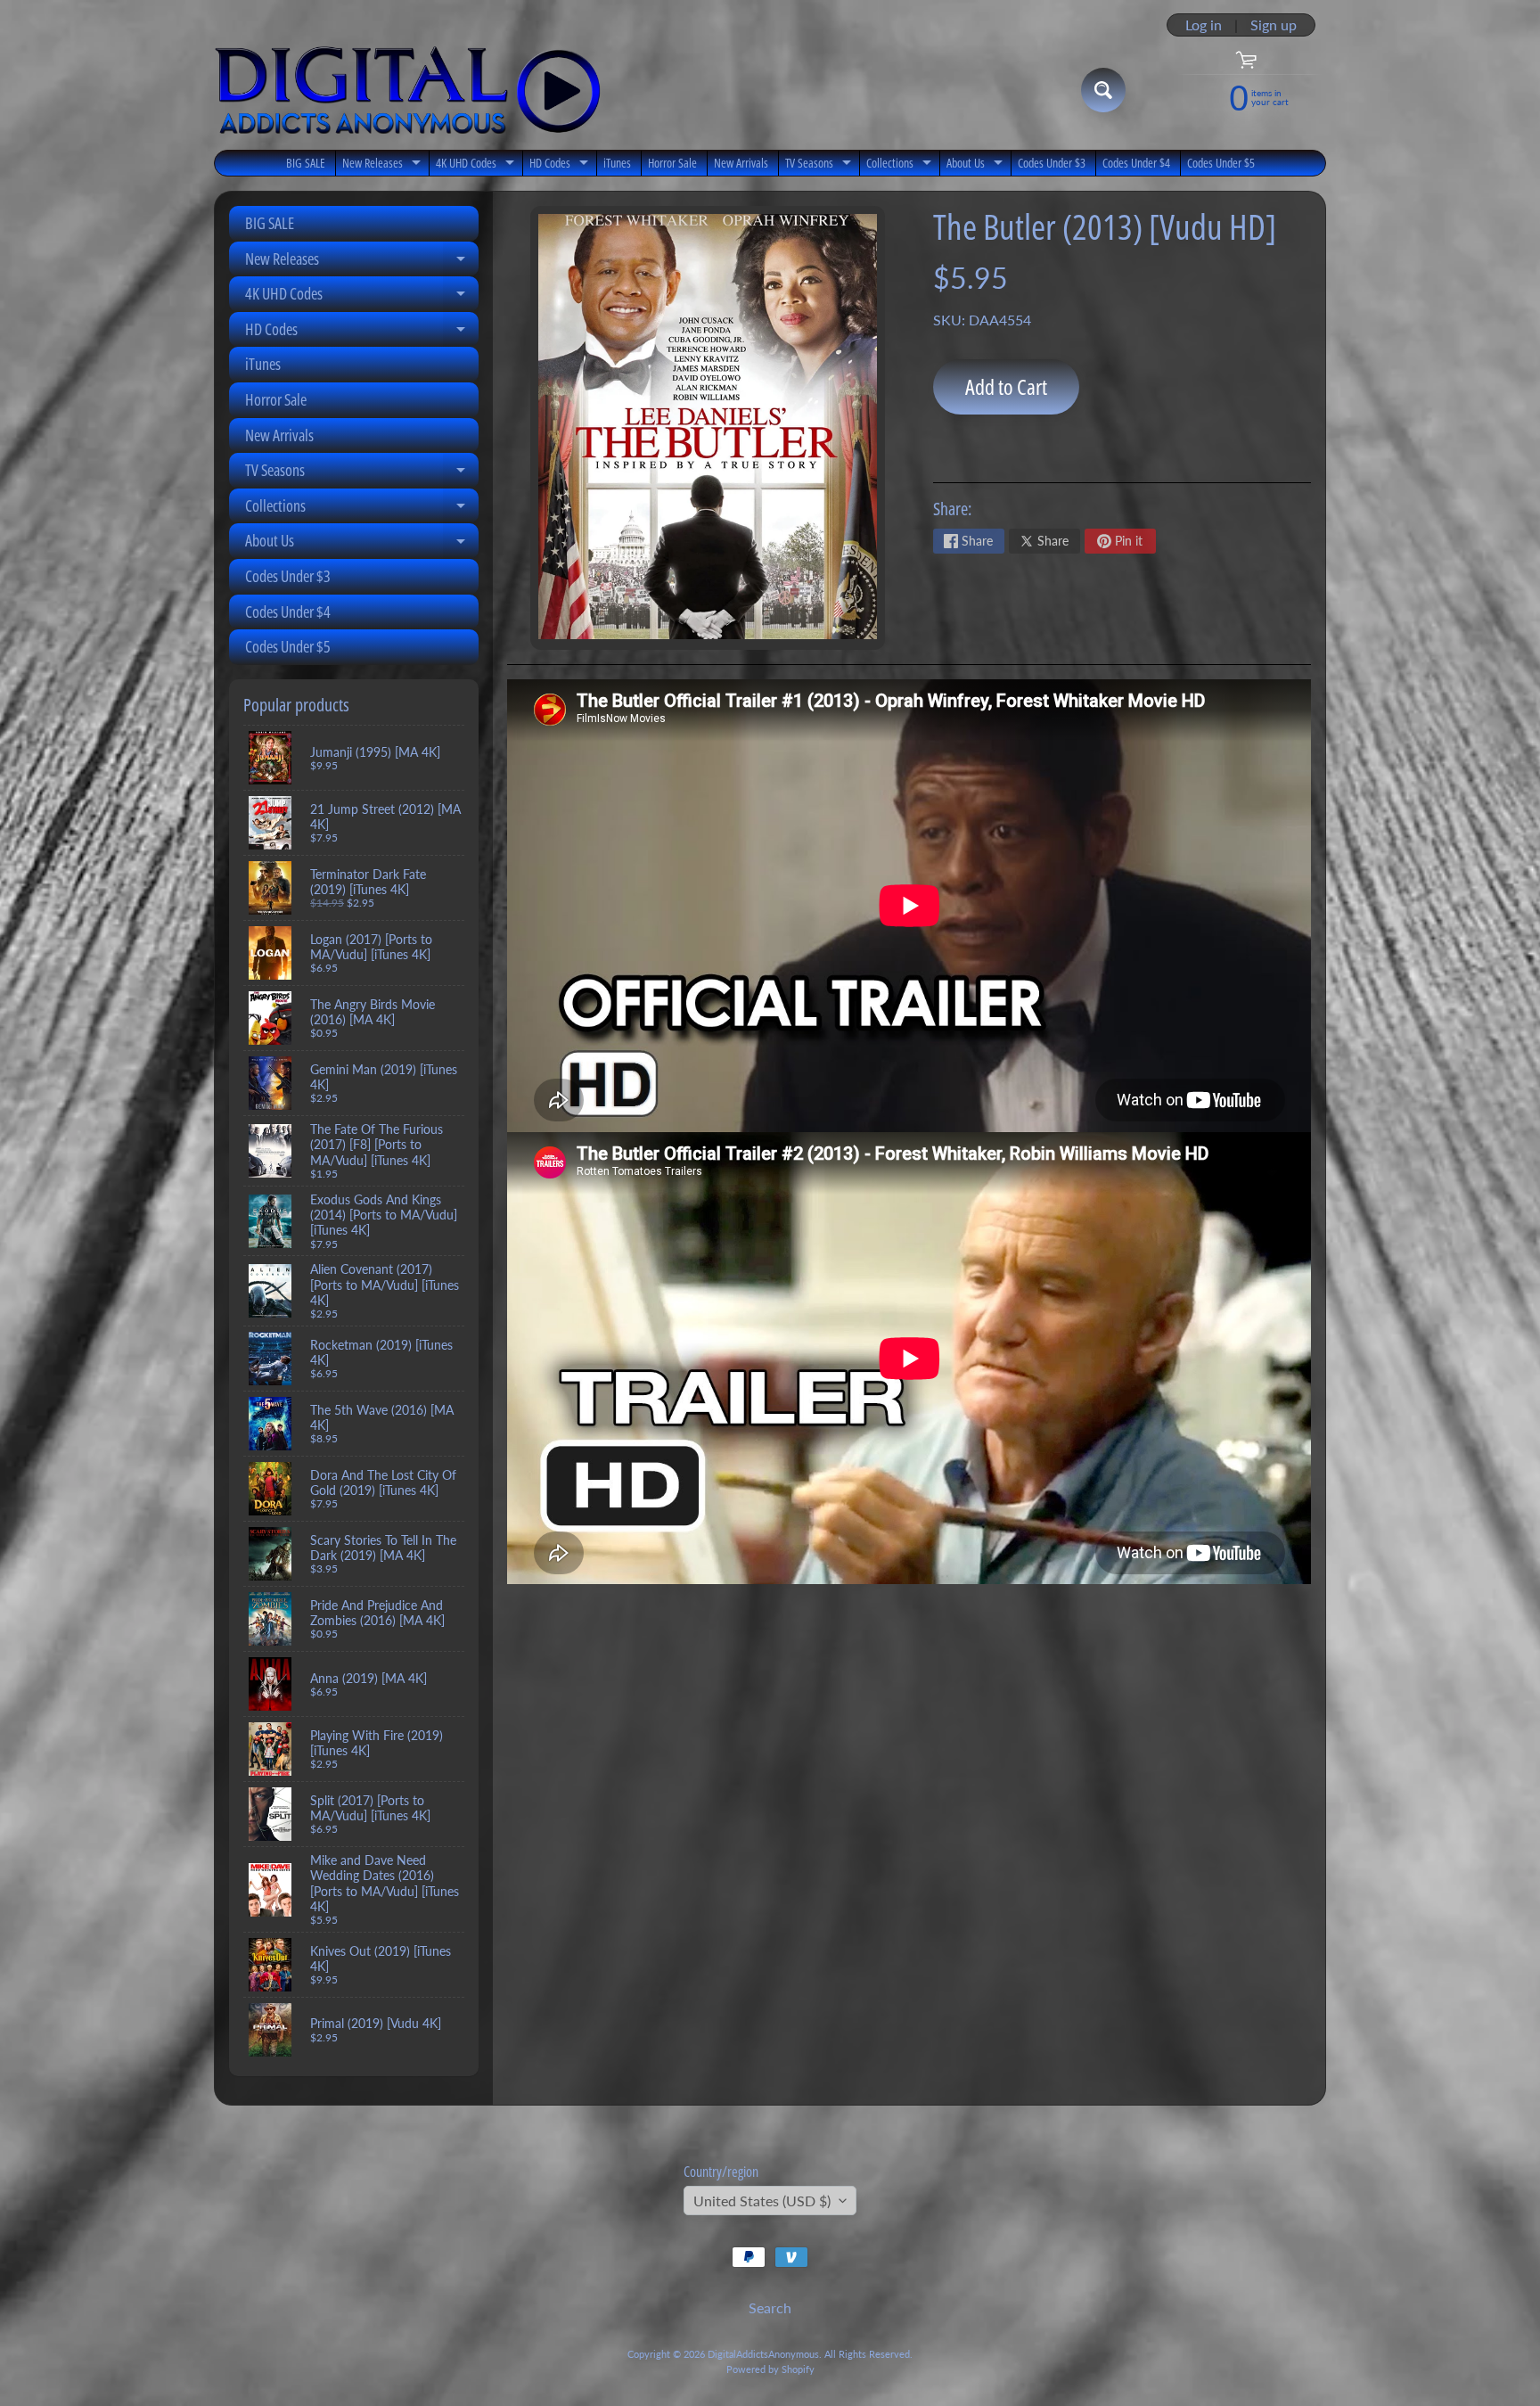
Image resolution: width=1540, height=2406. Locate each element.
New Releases (384, 165)
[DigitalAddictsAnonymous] (408, 90)
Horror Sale (672, 163)
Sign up (1274, 25)
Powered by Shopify (770, 2369)
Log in (1204, 25)
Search (770, 2307)
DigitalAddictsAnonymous (763, 2354)
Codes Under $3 (1052, 163)
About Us (977, 165)
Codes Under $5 (1221, 163)
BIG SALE (306, 163)
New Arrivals (741, 163)
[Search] (1103, 90)
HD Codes (561, 165)
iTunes (617, 163)
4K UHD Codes (477, 165)
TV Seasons (820, 165)
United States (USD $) (762, 2201)
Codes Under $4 (1136, 163)
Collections (901, 165)
